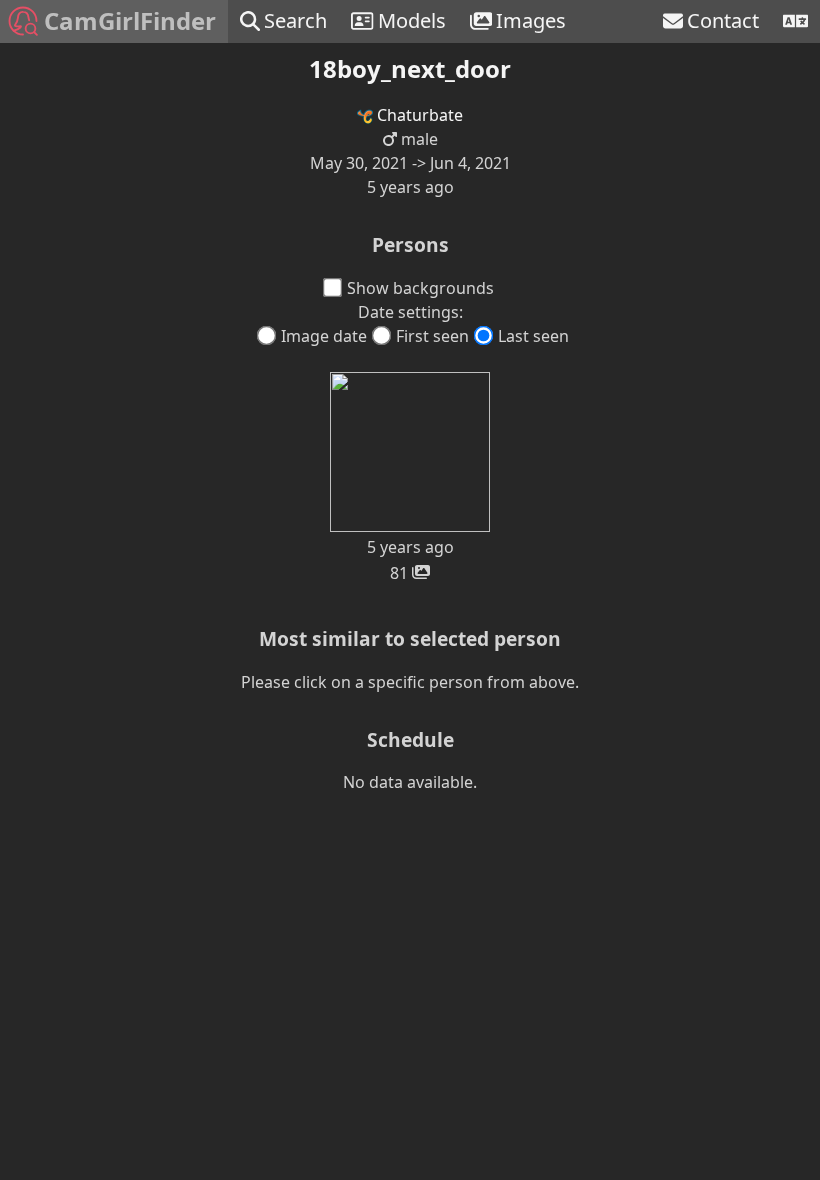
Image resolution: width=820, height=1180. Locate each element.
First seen (432, 336)
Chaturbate (418, 115)
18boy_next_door (410, 68)
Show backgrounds (420, 288)
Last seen (533, 336)
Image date (324, 336)
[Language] (795, 21)
